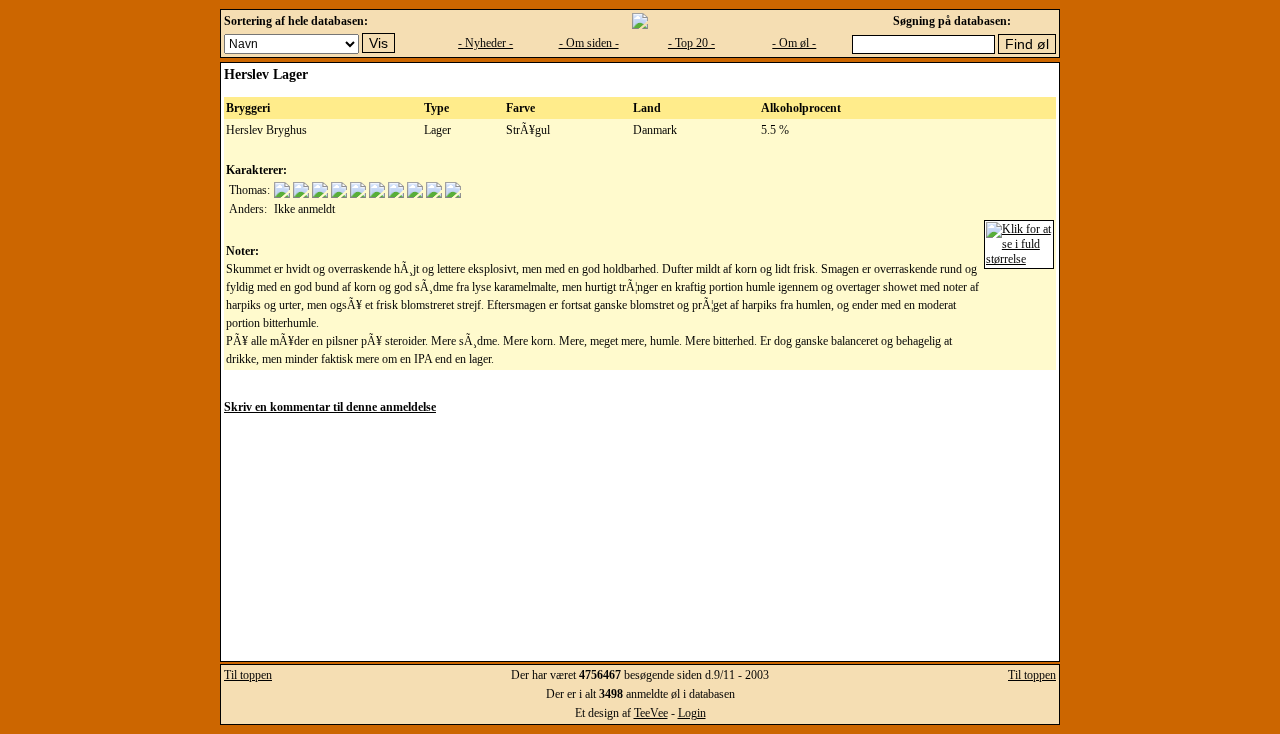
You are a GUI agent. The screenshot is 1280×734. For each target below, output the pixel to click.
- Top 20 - (691, 43)
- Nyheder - (485, 43)
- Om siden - (589, 43)
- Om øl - (794, 43)
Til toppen (248, 675)
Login (692, 713)
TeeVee (651, 713)
